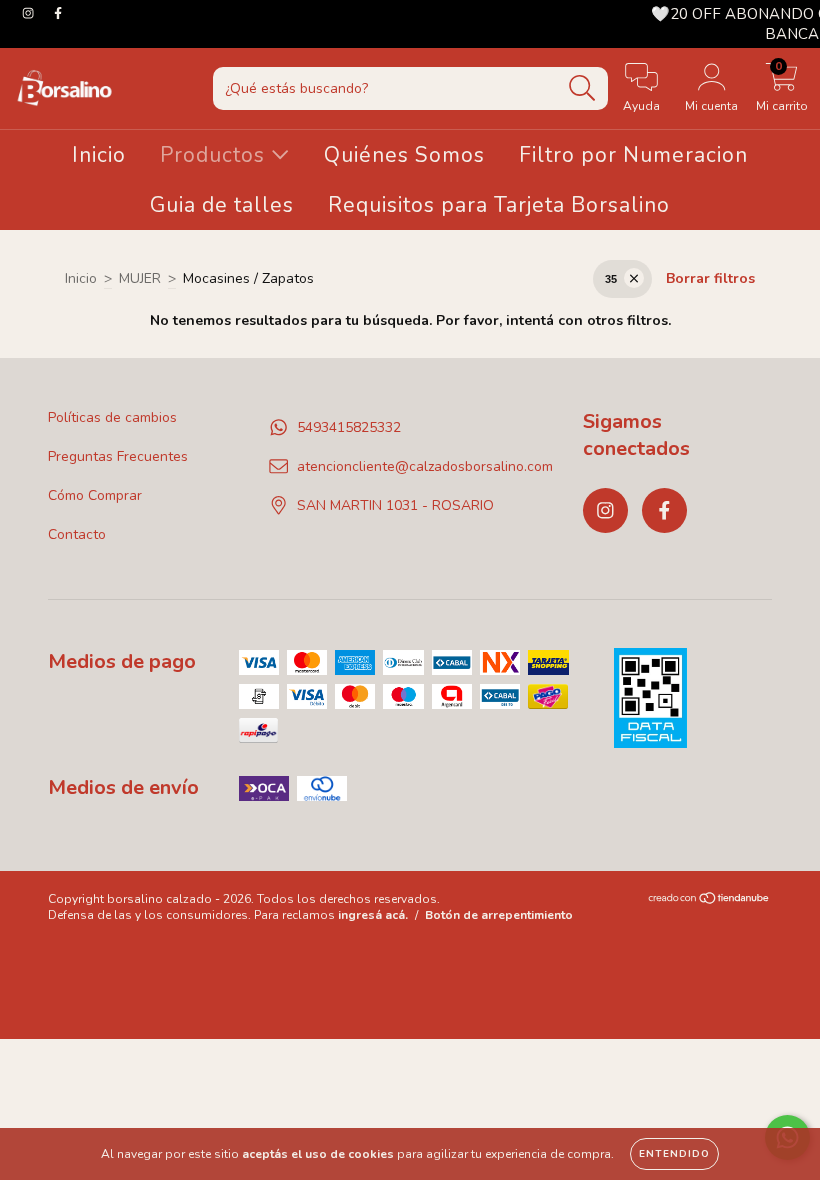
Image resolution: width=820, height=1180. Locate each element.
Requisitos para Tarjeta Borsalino (499, 205)
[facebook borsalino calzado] (58, 13)
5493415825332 (349, 427)
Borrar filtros (710, 278)
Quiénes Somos (404, 155)
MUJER (140, 278)
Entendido (674, 1154)
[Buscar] (582, 88)
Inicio (99, 155)
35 (611, 279)
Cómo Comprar (95, 495)
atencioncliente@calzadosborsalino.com (425, 466)
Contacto (77, 534)
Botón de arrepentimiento (499, 915)
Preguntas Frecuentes (118, 456)
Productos (215, 155)
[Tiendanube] (709, 901)
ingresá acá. (373, 915)
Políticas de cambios (112, 417)
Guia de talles (222, 205)
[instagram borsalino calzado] (30, 13)
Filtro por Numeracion (633, 155)
